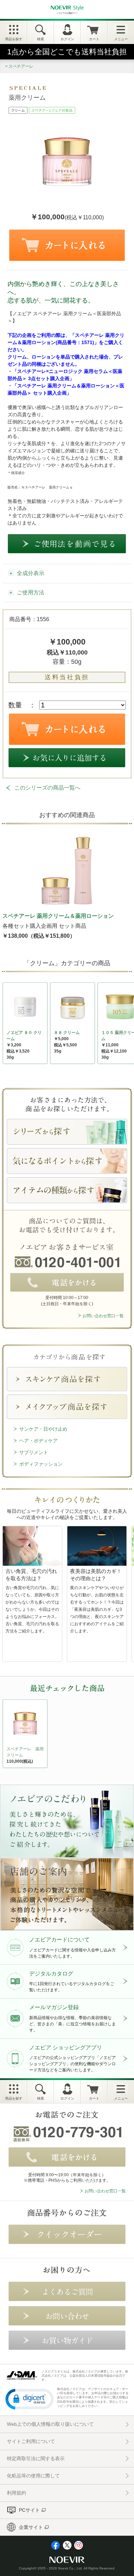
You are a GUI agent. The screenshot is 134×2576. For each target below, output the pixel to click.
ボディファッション (41, 1464)
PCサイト (29, 2510)
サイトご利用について (31, 2441)
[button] (30, 2399)
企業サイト (31, 2527)
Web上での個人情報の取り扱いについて (50, 2424)
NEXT (9, 1735)
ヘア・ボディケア (38, 1441)
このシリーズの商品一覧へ (47, 788)
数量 (15, 705)
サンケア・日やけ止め (43, 1429)
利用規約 (16, 2493)
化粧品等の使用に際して (33, 2476)
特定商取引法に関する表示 (36, 2458)
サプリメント (34, 1452)
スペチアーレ (21, 66)
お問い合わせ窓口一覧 (103, 1316)
